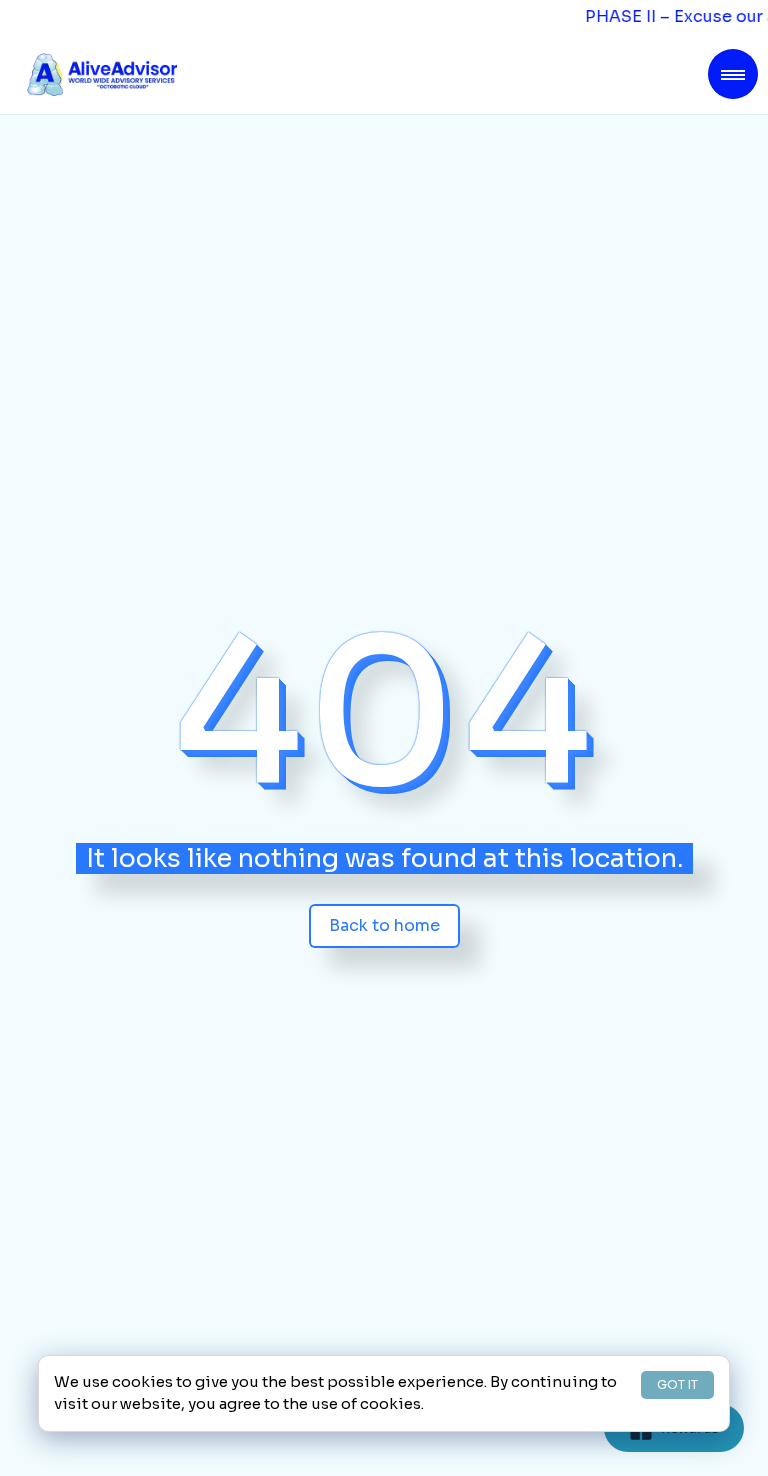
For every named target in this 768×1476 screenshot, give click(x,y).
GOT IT (677, 1384)
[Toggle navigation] (733, 74)
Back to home (384, 925)
